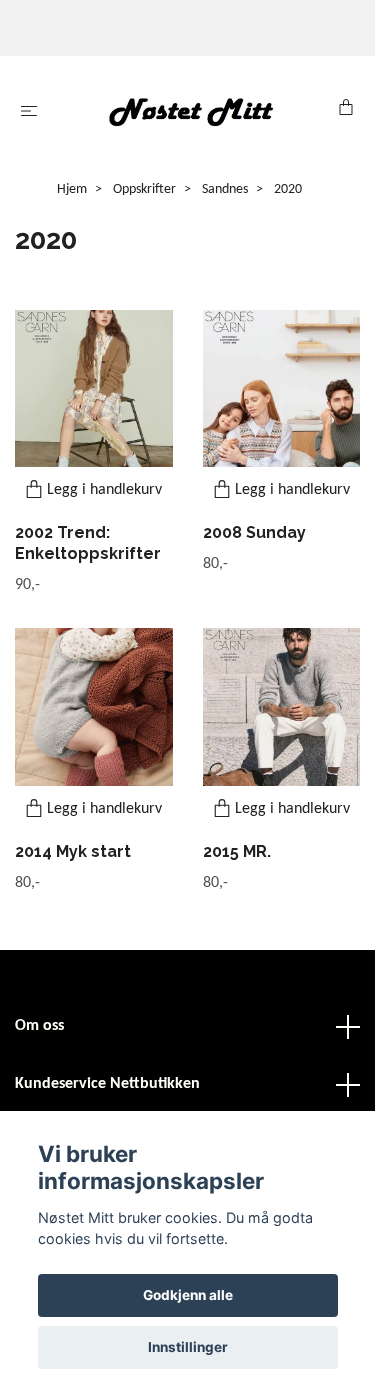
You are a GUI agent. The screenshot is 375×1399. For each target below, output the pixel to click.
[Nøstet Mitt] (191, 111)
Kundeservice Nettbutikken (107, 1084)
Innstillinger (188, 1347)
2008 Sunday (254, 532)
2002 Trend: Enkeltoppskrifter (88, 543)
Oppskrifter (144, 189)
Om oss (39, 1026)
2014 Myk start (73, 851)
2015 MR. (237, 851)
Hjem (72, 189)
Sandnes (225, 189)
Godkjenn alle (188, 1295)
